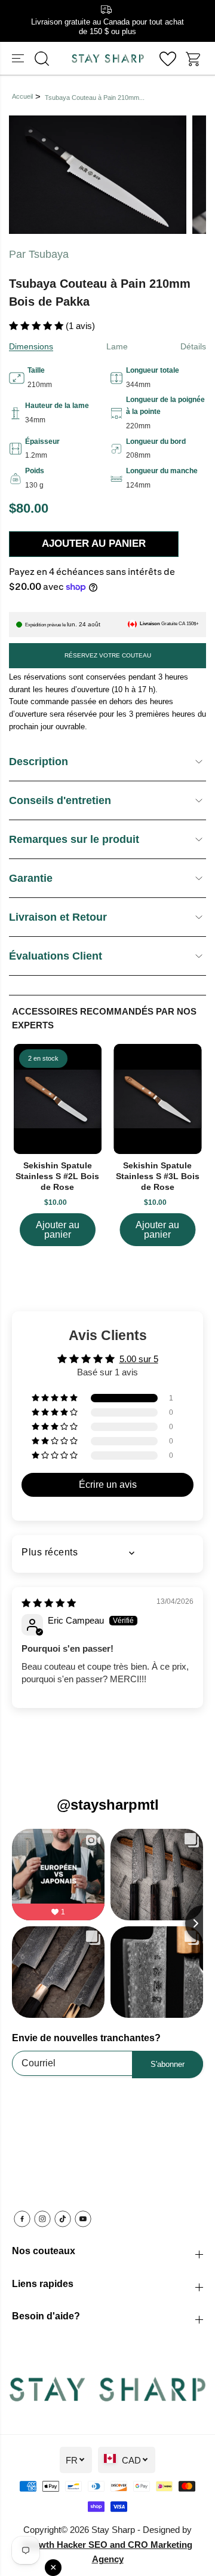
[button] (19, 59)
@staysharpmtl (108, 1805)
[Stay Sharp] (108, 59)
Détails (193, 346)
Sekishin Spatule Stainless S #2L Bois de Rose (57, 1176)
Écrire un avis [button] (108, 1485)
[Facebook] (22, 2219)
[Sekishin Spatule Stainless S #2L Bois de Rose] (58, 1099)
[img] (49, 1603)
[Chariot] (194, 59)
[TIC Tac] (63, 2219)
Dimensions (31, 346)
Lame (117, 346)
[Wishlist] (168, 59)
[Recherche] (42, 59)
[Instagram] (42, 2219)
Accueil (22, 96)
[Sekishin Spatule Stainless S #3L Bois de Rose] (158, 1099)
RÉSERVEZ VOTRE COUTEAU (108, 655)
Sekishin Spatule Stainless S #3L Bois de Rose (158, 1176)
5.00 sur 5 (139, 1359)
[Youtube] (83, 2219)
